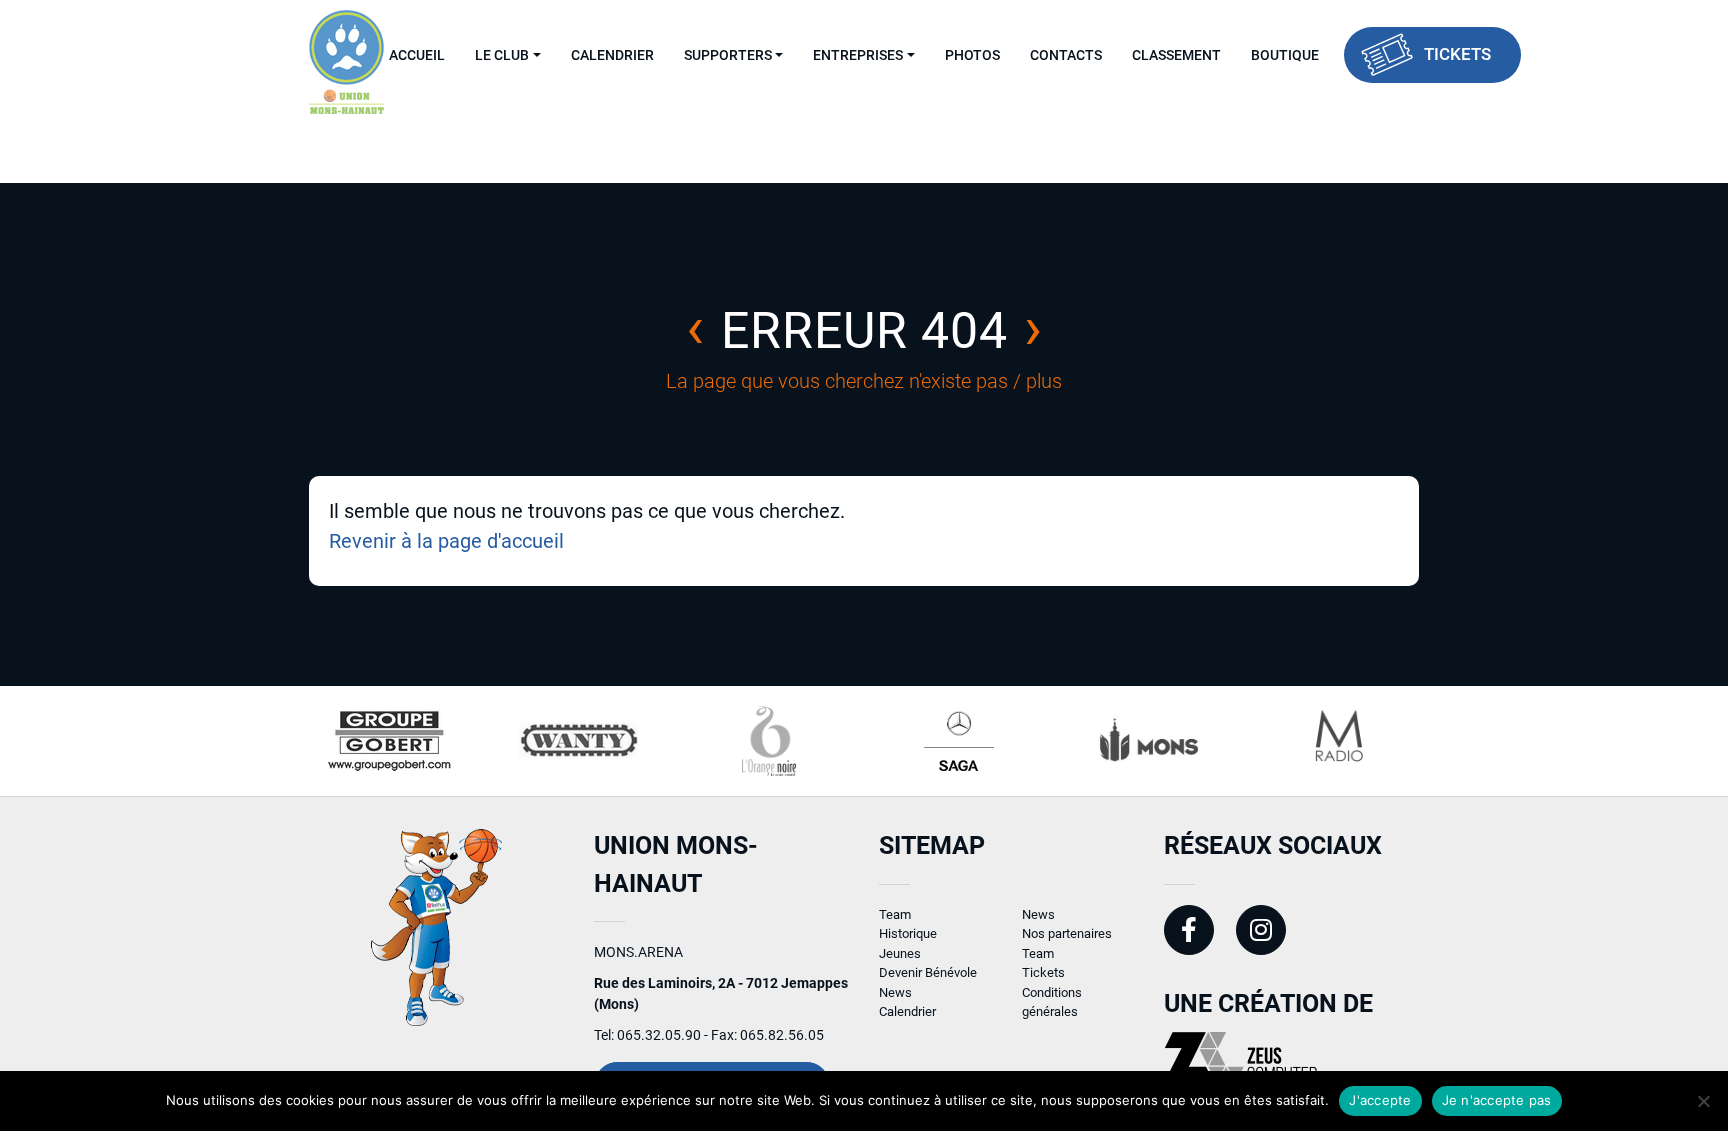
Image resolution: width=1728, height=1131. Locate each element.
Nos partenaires (1067, 933)
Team (895, 914)
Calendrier (612, 55)
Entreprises (858, 55)
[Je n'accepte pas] (1703, 1101)
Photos (972, 55)
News (895, 992)
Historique (908, 933)
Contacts (1066, 55)
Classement (1176, 55)
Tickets (1457, 54)
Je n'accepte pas (1497, 1100)
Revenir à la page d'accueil (446, 541)
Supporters (728, 55)
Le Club (502, 55)
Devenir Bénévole (928, 972)
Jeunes (900, 953)
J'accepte (1380, 1100)
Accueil (417, 55)
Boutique (1285, 55)
